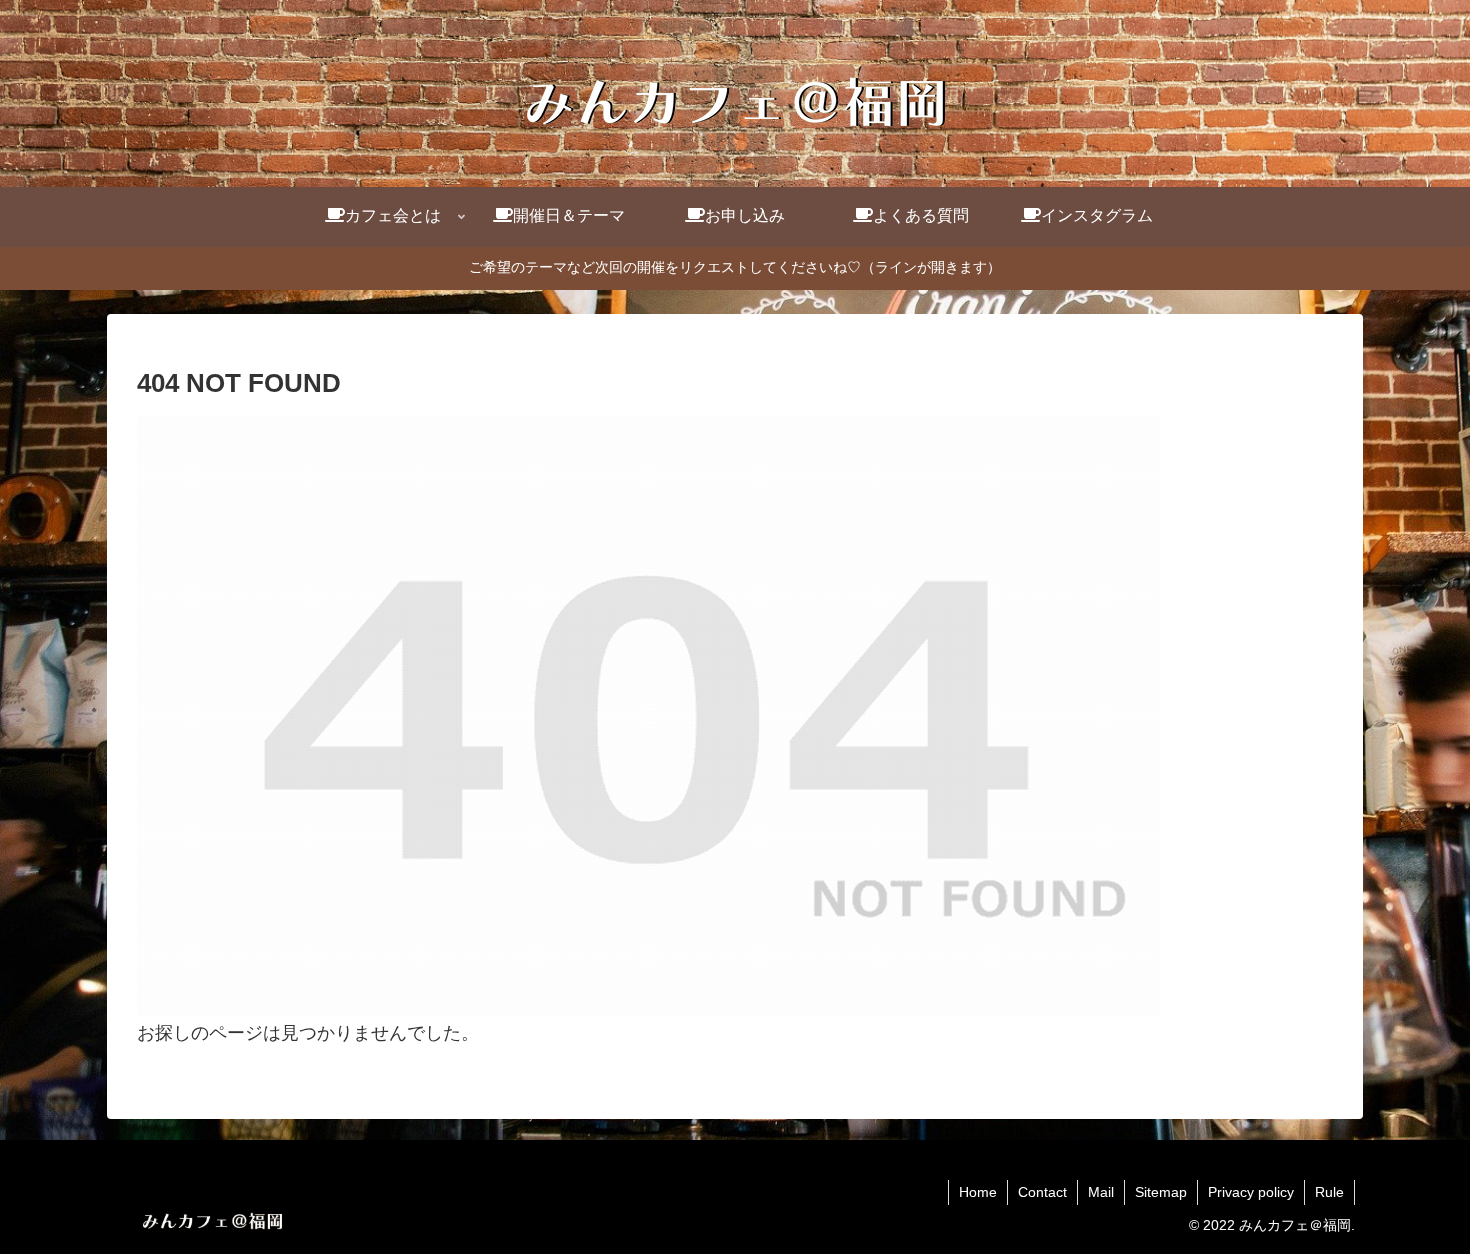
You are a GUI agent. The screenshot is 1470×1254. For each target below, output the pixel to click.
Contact (1042, 1192)
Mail (1101, 1192)
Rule (1329, 1192)
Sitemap (1161, 1192)
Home (978, 1192)
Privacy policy (1251, 1192)
